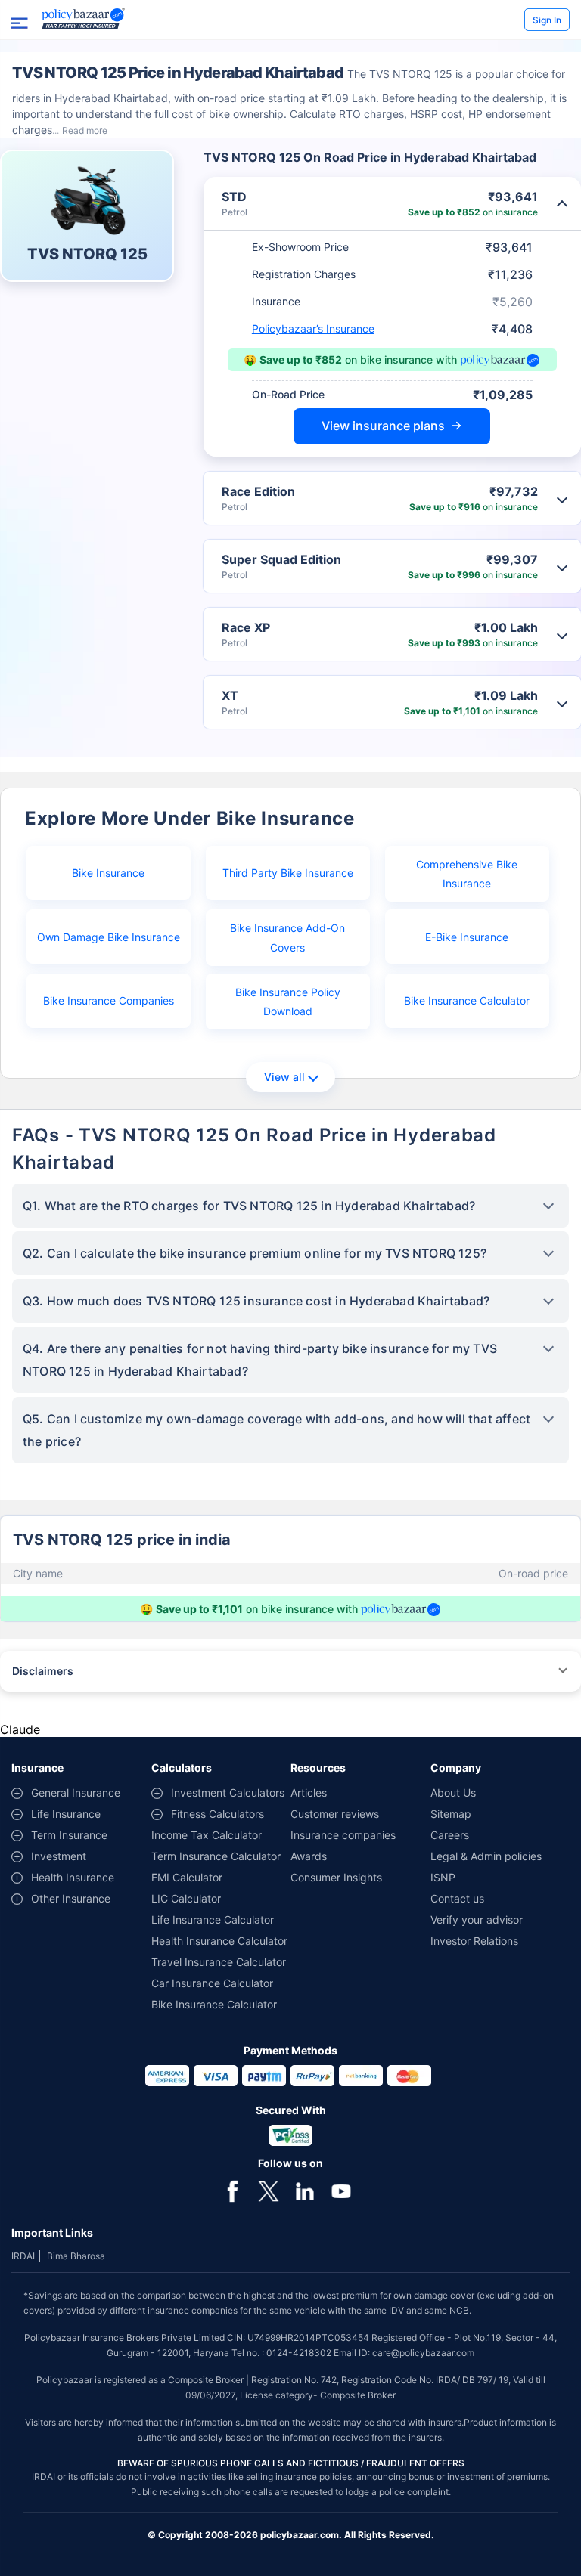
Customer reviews (335, 1814)
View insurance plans (383, 426)
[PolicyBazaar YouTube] (341, 2190)
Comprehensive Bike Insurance (467, 874)
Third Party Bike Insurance (288, 873)
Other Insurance (71, 1898)
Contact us (457, 1898)
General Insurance (76, 1793)
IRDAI (23, 2256)
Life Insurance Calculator (213, 1920)
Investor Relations (474, 1941)
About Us (453, 1793)
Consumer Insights (336, 1877)
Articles (309, 1793)
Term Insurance (69, 1835)
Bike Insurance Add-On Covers (287, 937)
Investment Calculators (228, 1793)
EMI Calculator (187, 1877)
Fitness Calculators (217, 1814)
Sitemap (451, 1814)
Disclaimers (43, 1671)
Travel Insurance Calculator (219, 1962)
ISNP (443, 1877)
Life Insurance (66, 1814)
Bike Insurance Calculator (467, 1000)
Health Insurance (73, 1877)
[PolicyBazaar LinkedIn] (305, 2190)
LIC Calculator (186, 1898)
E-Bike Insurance (467, 937)
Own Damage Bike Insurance (109, 937)
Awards (309, 1856)
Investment (59, 1856)
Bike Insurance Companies (109, 1000)
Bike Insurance (108, 873)
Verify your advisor (477, 1920)
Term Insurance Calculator (216, 1856)
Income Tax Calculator (207, 1835)
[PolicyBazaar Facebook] (232, 2190)
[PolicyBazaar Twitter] (269, 2190)
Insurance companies (343, 1835)
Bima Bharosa (76, 2256)
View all (284, 1077)
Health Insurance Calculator (219, 1941)
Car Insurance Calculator (212, 1983)
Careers (450, 1835)
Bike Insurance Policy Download (288, 1002)
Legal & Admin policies (486, 1856)
